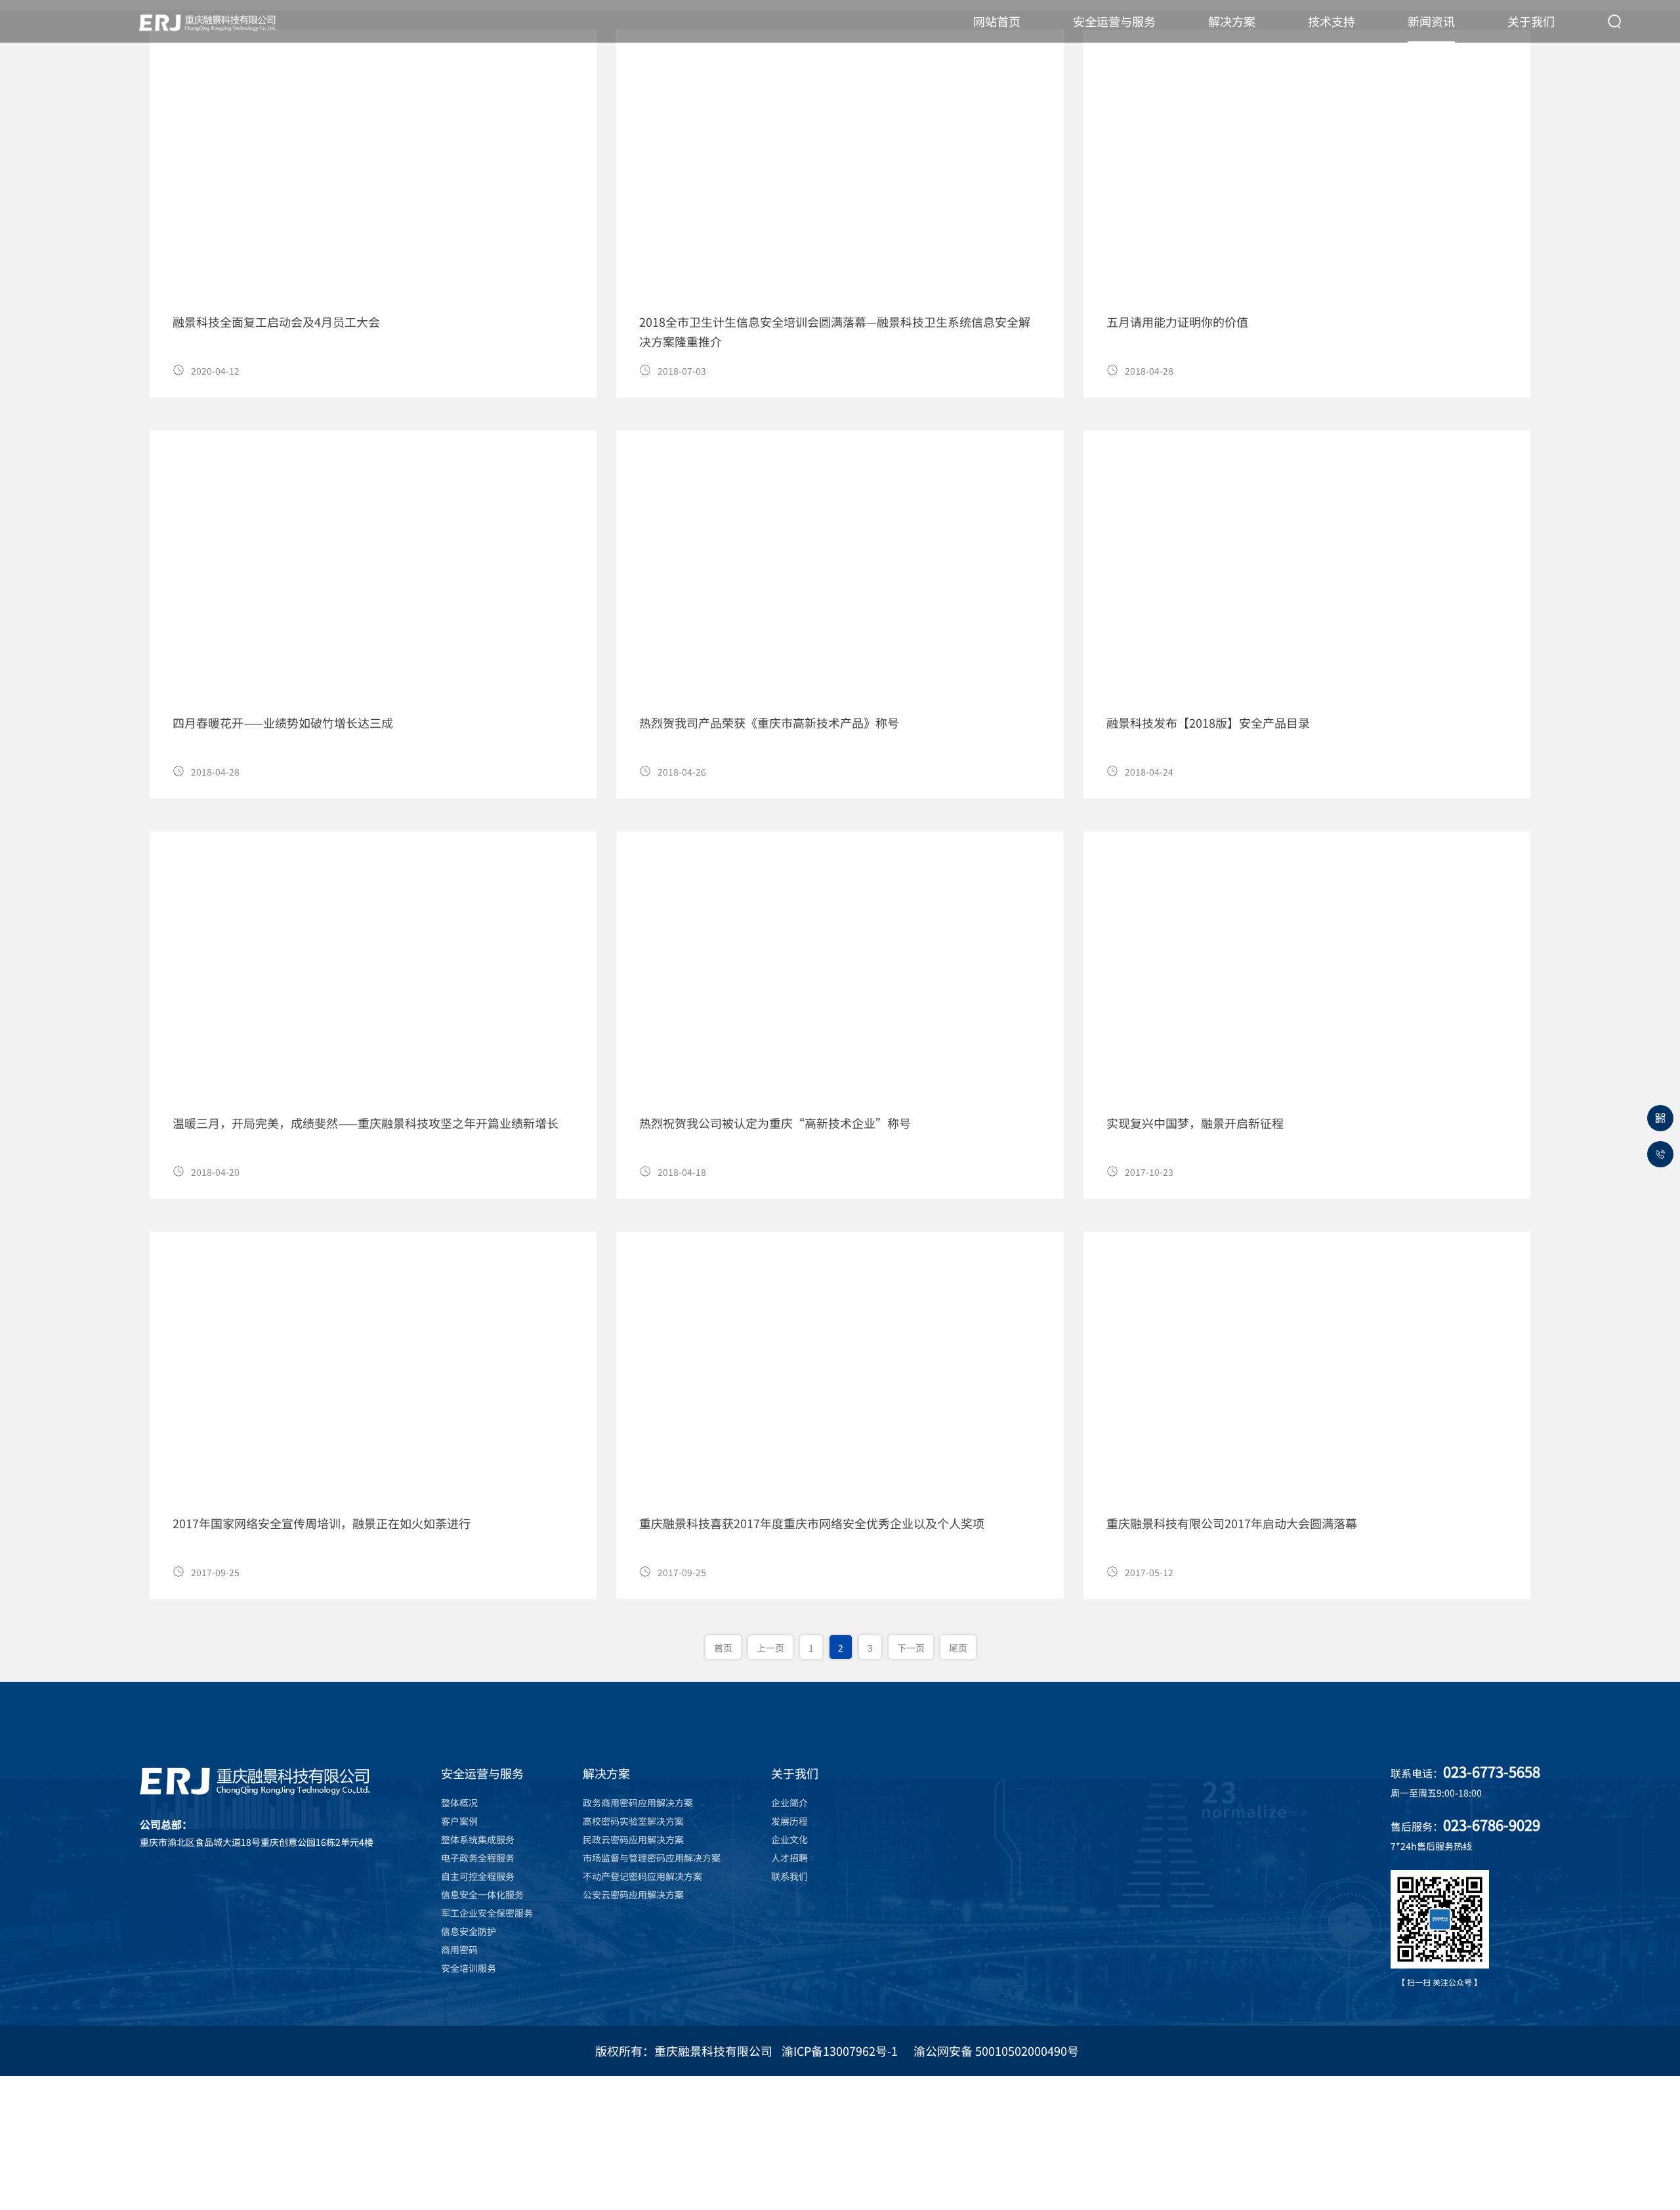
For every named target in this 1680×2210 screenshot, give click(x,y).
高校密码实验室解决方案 (633, 1821)
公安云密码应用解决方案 (633, 1894)
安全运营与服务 (1114, 21)
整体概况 (459, 1803)
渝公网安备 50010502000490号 (996, 2051)
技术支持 (1332, 21)
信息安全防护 (469, 1931)
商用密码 (459, 1949)
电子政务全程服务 (478, 1858)
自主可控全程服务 (478, 1876)
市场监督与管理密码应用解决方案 (652, 1858)
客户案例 (459, 1821)
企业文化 (789, 1839)
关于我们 (1531, 21)
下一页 (911, 1648)
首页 (723, 1648)
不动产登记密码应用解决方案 (642, 1876)
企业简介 (789, 1803)
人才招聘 (789, 1858)
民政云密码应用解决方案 (633, 1839)
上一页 (770, 1648)
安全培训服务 (469, 1968)
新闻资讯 (1431, 21)
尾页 (958, 1648)
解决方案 (1232, 21)
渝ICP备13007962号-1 (840, 2051)
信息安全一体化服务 (482, 1894)
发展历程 (789, 1821)
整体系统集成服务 (478, 1839)
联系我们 (789, 1876)
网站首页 (997, 21)
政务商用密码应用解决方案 (638, 1803)
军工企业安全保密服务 (487, 1913)
